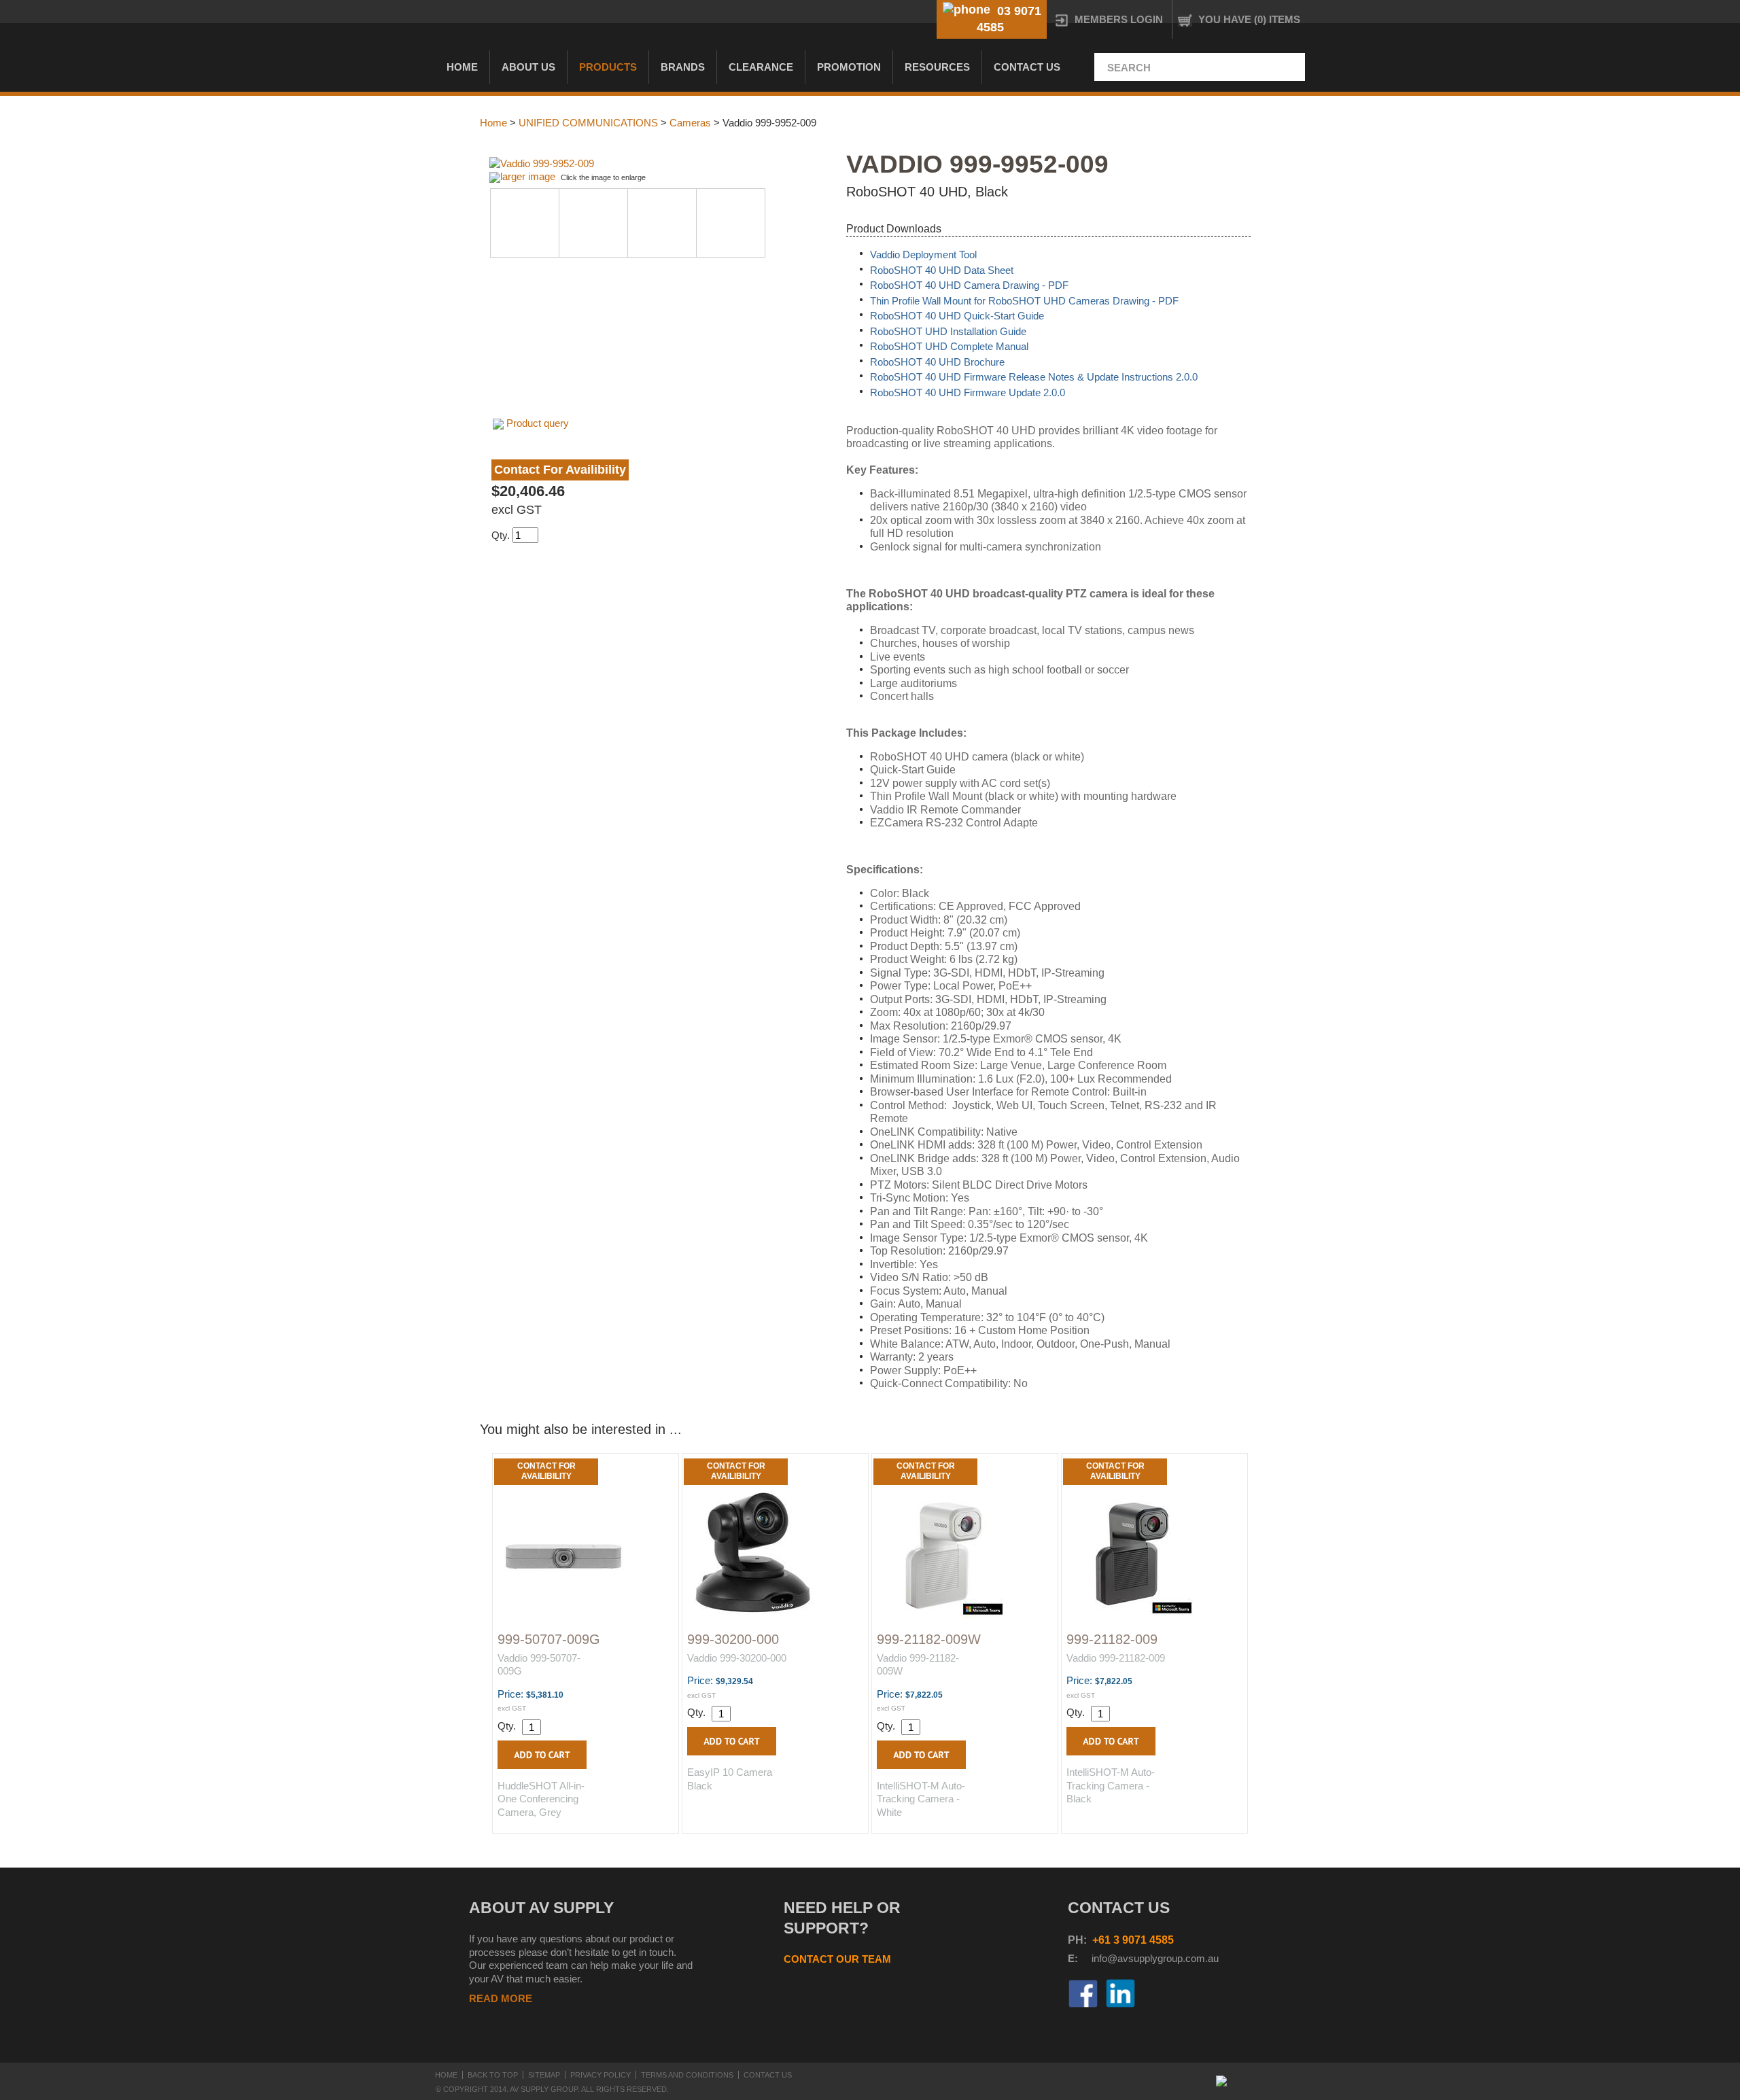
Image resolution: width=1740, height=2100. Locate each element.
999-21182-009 (1112, 1639)
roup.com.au (1191, 1958)
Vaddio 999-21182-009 (1116, 1658)
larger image (528, 176)
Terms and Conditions (687, 2075)
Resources (937, 67)
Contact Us (1027, 67)
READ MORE (501, 1998)
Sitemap (544, 2075)
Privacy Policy (601, 2075)
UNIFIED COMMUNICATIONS (588, 123)
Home (462, 67)
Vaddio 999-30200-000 (737, 1658)
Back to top (493, 2075)
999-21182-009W (929, 1639)
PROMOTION (849, 67)
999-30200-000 (733, 1639)
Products (608, 67)
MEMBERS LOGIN (1119, 19)
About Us (528, 67)
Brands (683, 67)
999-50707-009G (549, 1639)
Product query (538, 423)
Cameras (690, 123)
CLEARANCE (761, 67)
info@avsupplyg (1127, 1958)
